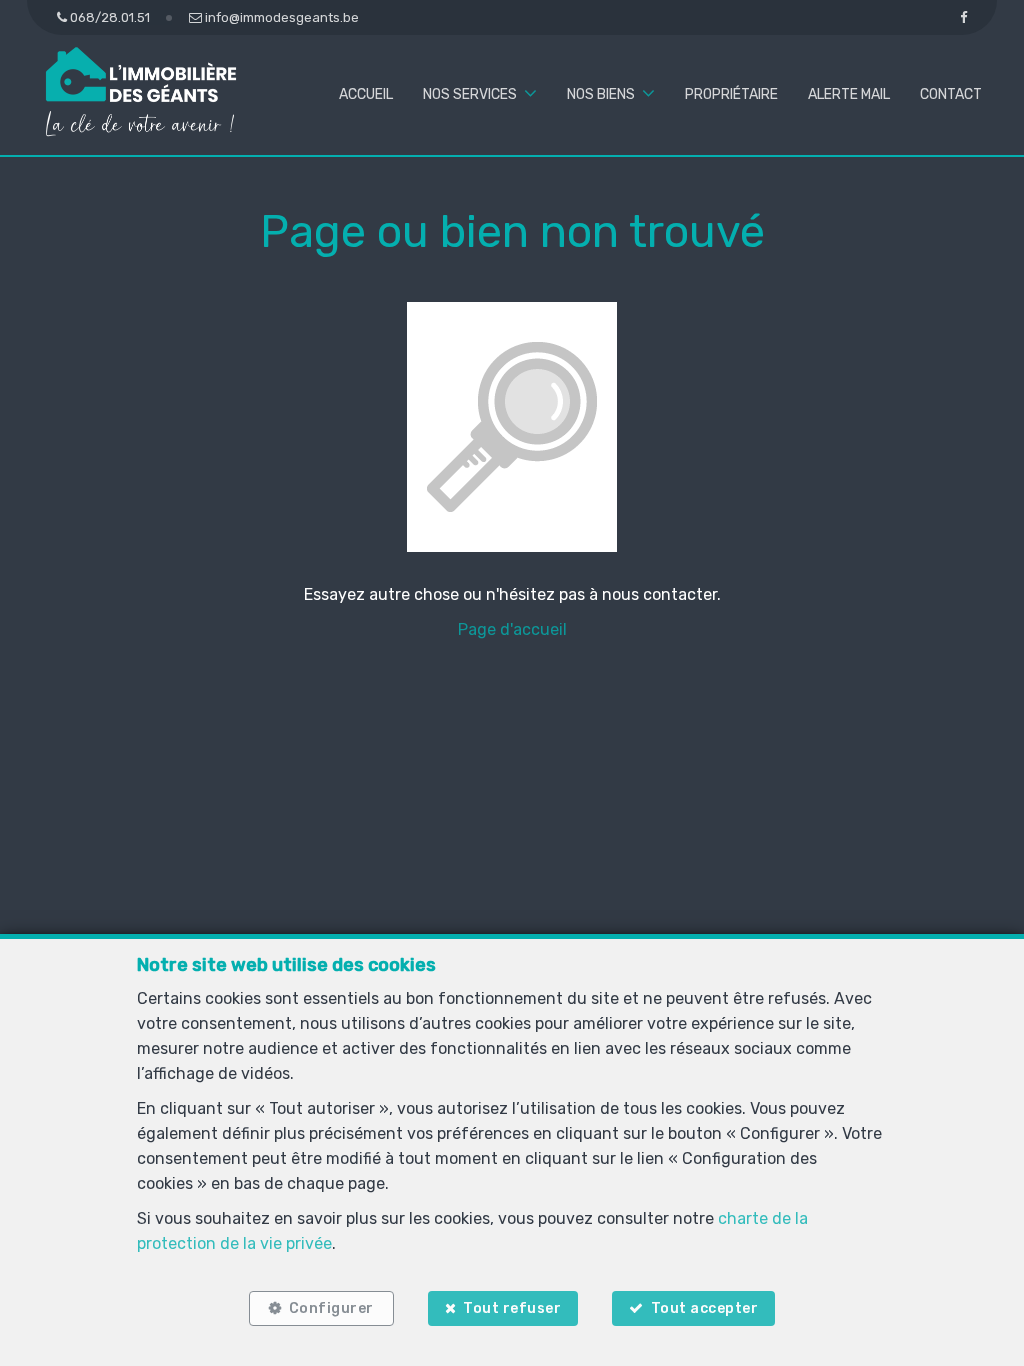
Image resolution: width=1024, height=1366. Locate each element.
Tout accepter (705, 1308)
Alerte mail (849, 94)
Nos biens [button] (601, 94)
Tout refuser (512, 1308)
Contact (951, 94)
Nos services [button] (470, 94)
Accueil (366, 94)
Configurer (331, 1308)
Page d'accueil (512, 629)
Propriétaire (731, 94)
